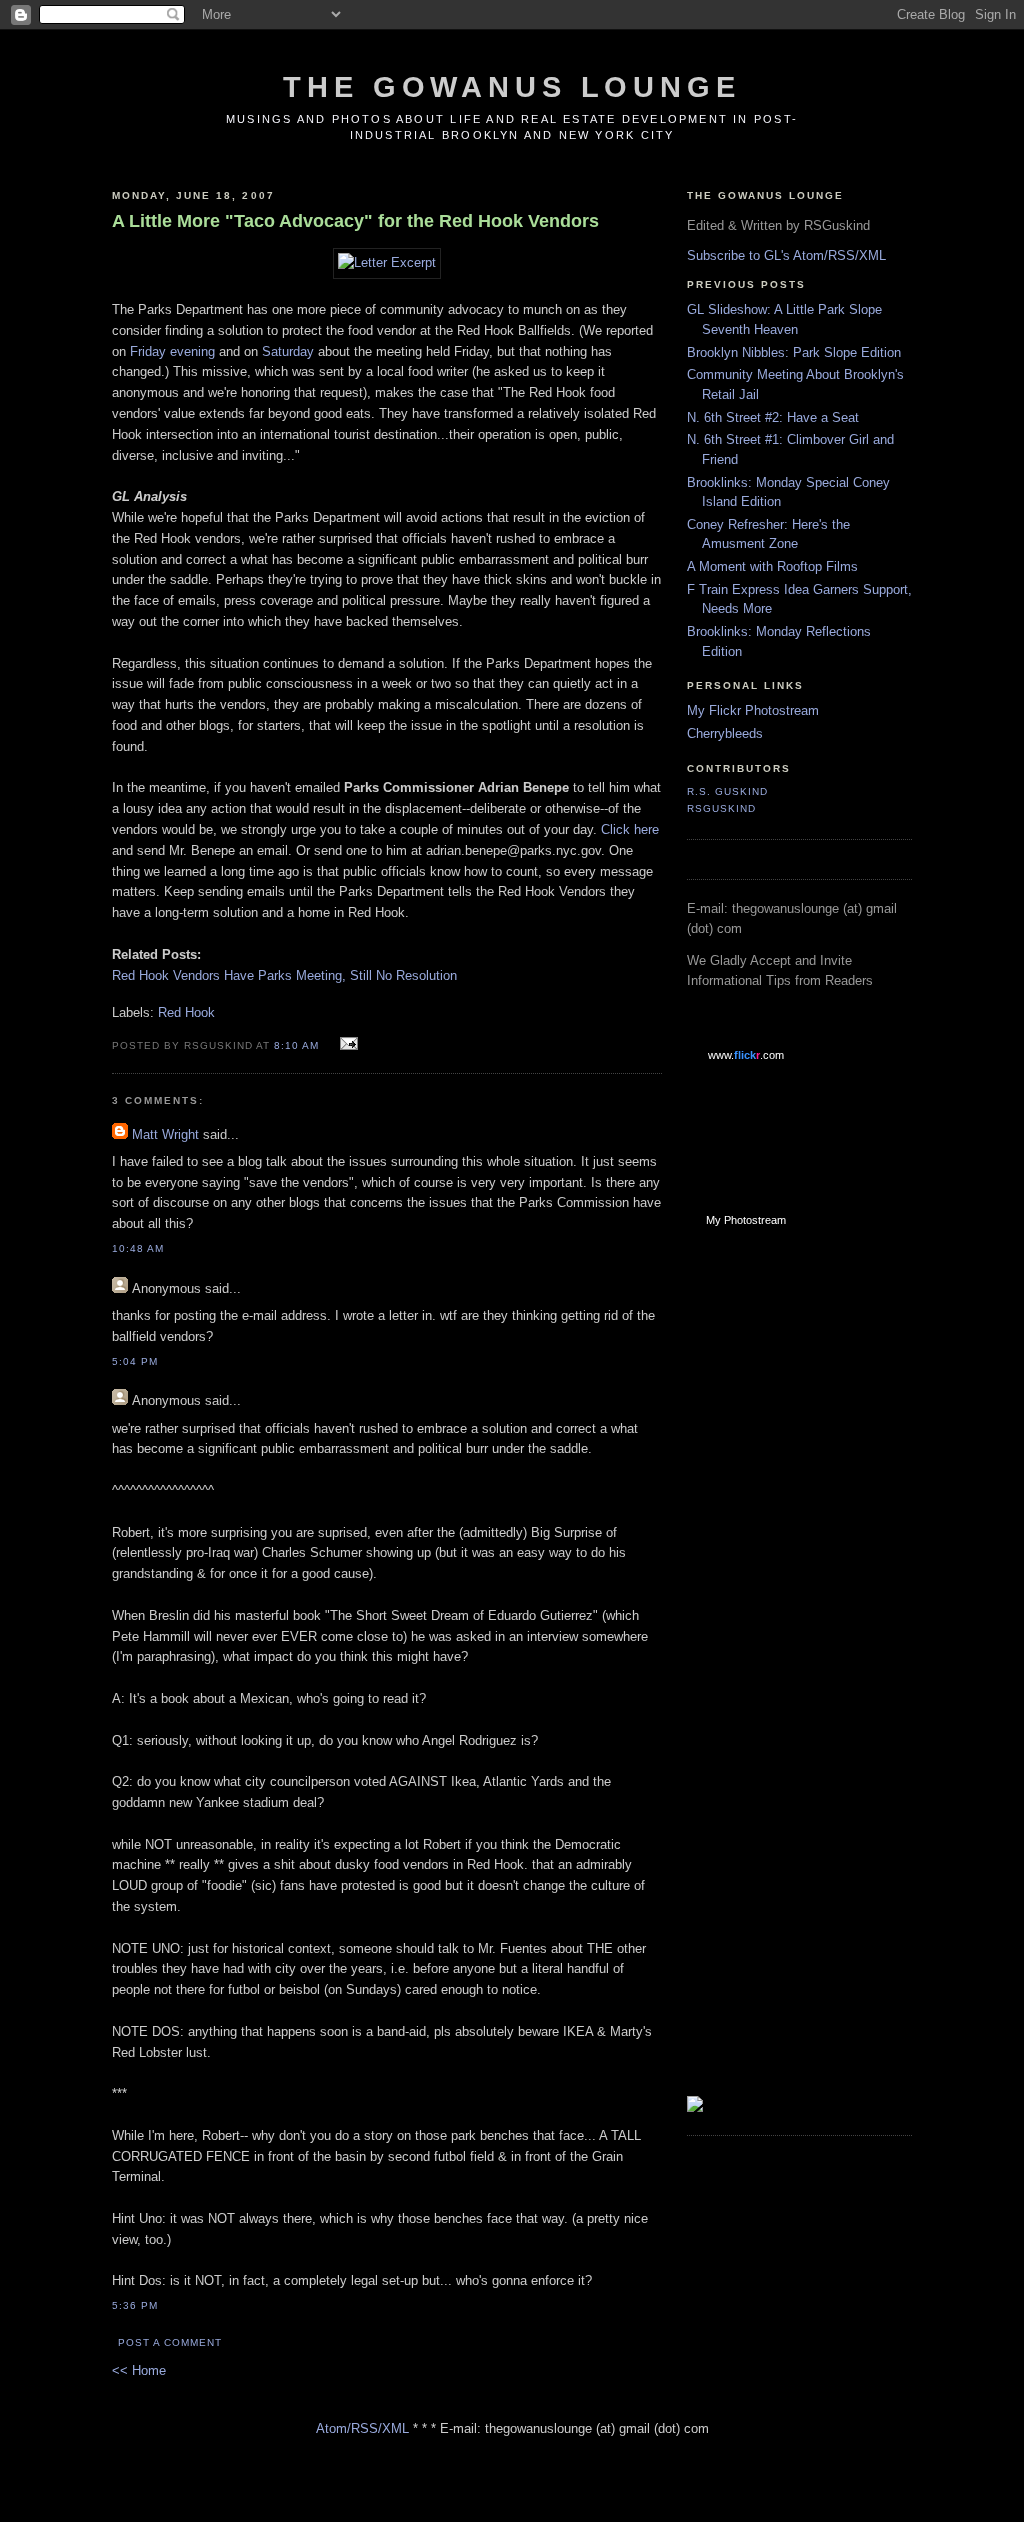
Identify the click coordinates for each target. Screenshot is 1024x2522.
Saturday (288, 351)
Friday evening (172, 351)
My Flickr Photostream (753, 710)
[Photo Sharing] (387, 262)
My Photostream (746, 1220)
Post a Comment (170, 2342)
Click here (630, 829)
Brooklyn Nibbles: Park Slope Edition (794, 352)
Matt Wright (165, 1134)
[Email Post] (346, 1044)
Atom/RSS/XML (362, 2428)
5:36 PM (135, 2305)
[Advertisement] (767, 1562)
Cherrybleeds (725, 733)
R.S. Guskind (727, 791)
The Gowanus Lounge (511, 87)
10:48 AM (138, 1248)
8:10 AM (296, 1045)
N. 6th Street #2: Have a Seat (773, 417)
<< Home (139, 2370)
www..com (746, 1055)
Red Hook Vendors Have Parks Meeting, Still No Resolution (284, 975)
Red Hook (186, 1012)
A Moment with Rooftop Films (772, 566)
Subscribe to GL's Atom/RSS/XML (786, 255)
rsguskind (721, 808)
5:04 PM (135, 1361)
